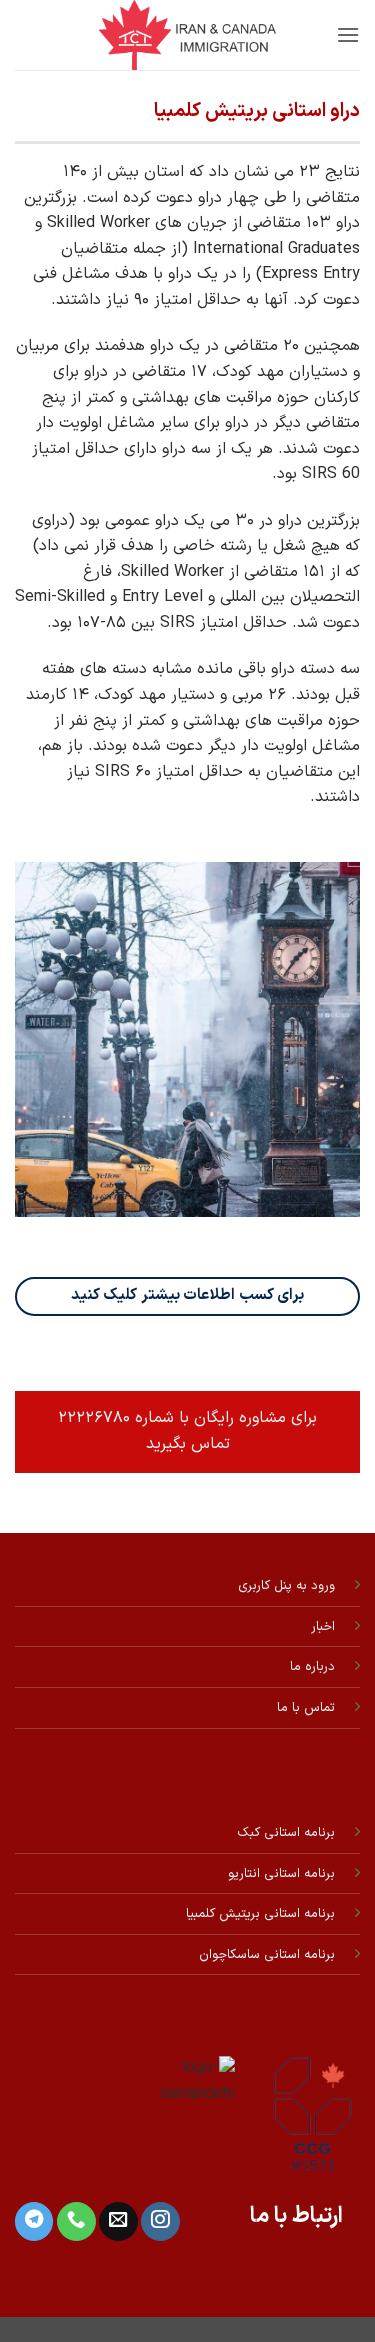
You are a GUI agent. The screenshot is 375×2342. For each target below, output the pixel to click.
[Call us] (76, 2221)
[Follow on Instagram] (160, 2221)
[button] (348, 34)
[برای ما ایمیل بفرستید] (118, 2221)
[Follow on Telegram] (34, 2221)
